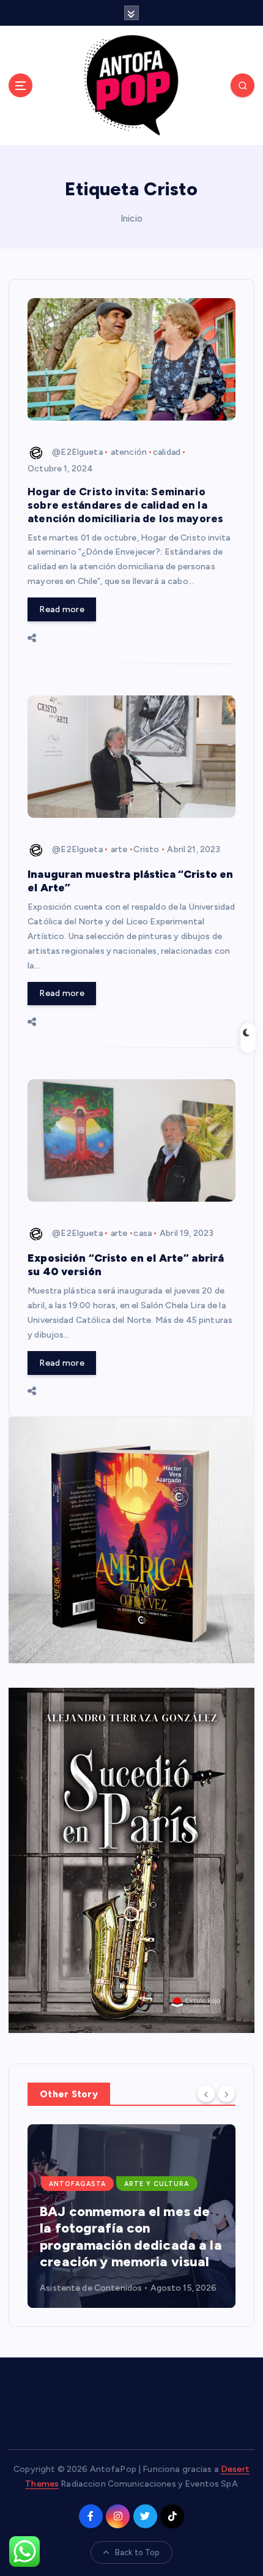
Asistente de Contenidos (91, 2288)
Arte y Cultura (157, 2184)
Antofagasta (77, 2184)
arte (119, 849)
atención (129, 452)
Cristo (146, 849)
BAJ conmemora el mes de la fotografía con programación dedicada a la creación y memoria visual (131, 2237)
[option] (131, 2216)
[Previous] (206, 2093)
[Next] (226, 2093)
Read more (61, 609)
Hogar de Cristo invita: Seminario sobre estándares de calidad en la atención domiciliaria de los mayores (125, 505)
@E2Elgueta (77, 452)
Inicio (131, 219)
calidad (167, 452)
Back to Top (138, 2552)
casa (143, 1233)
